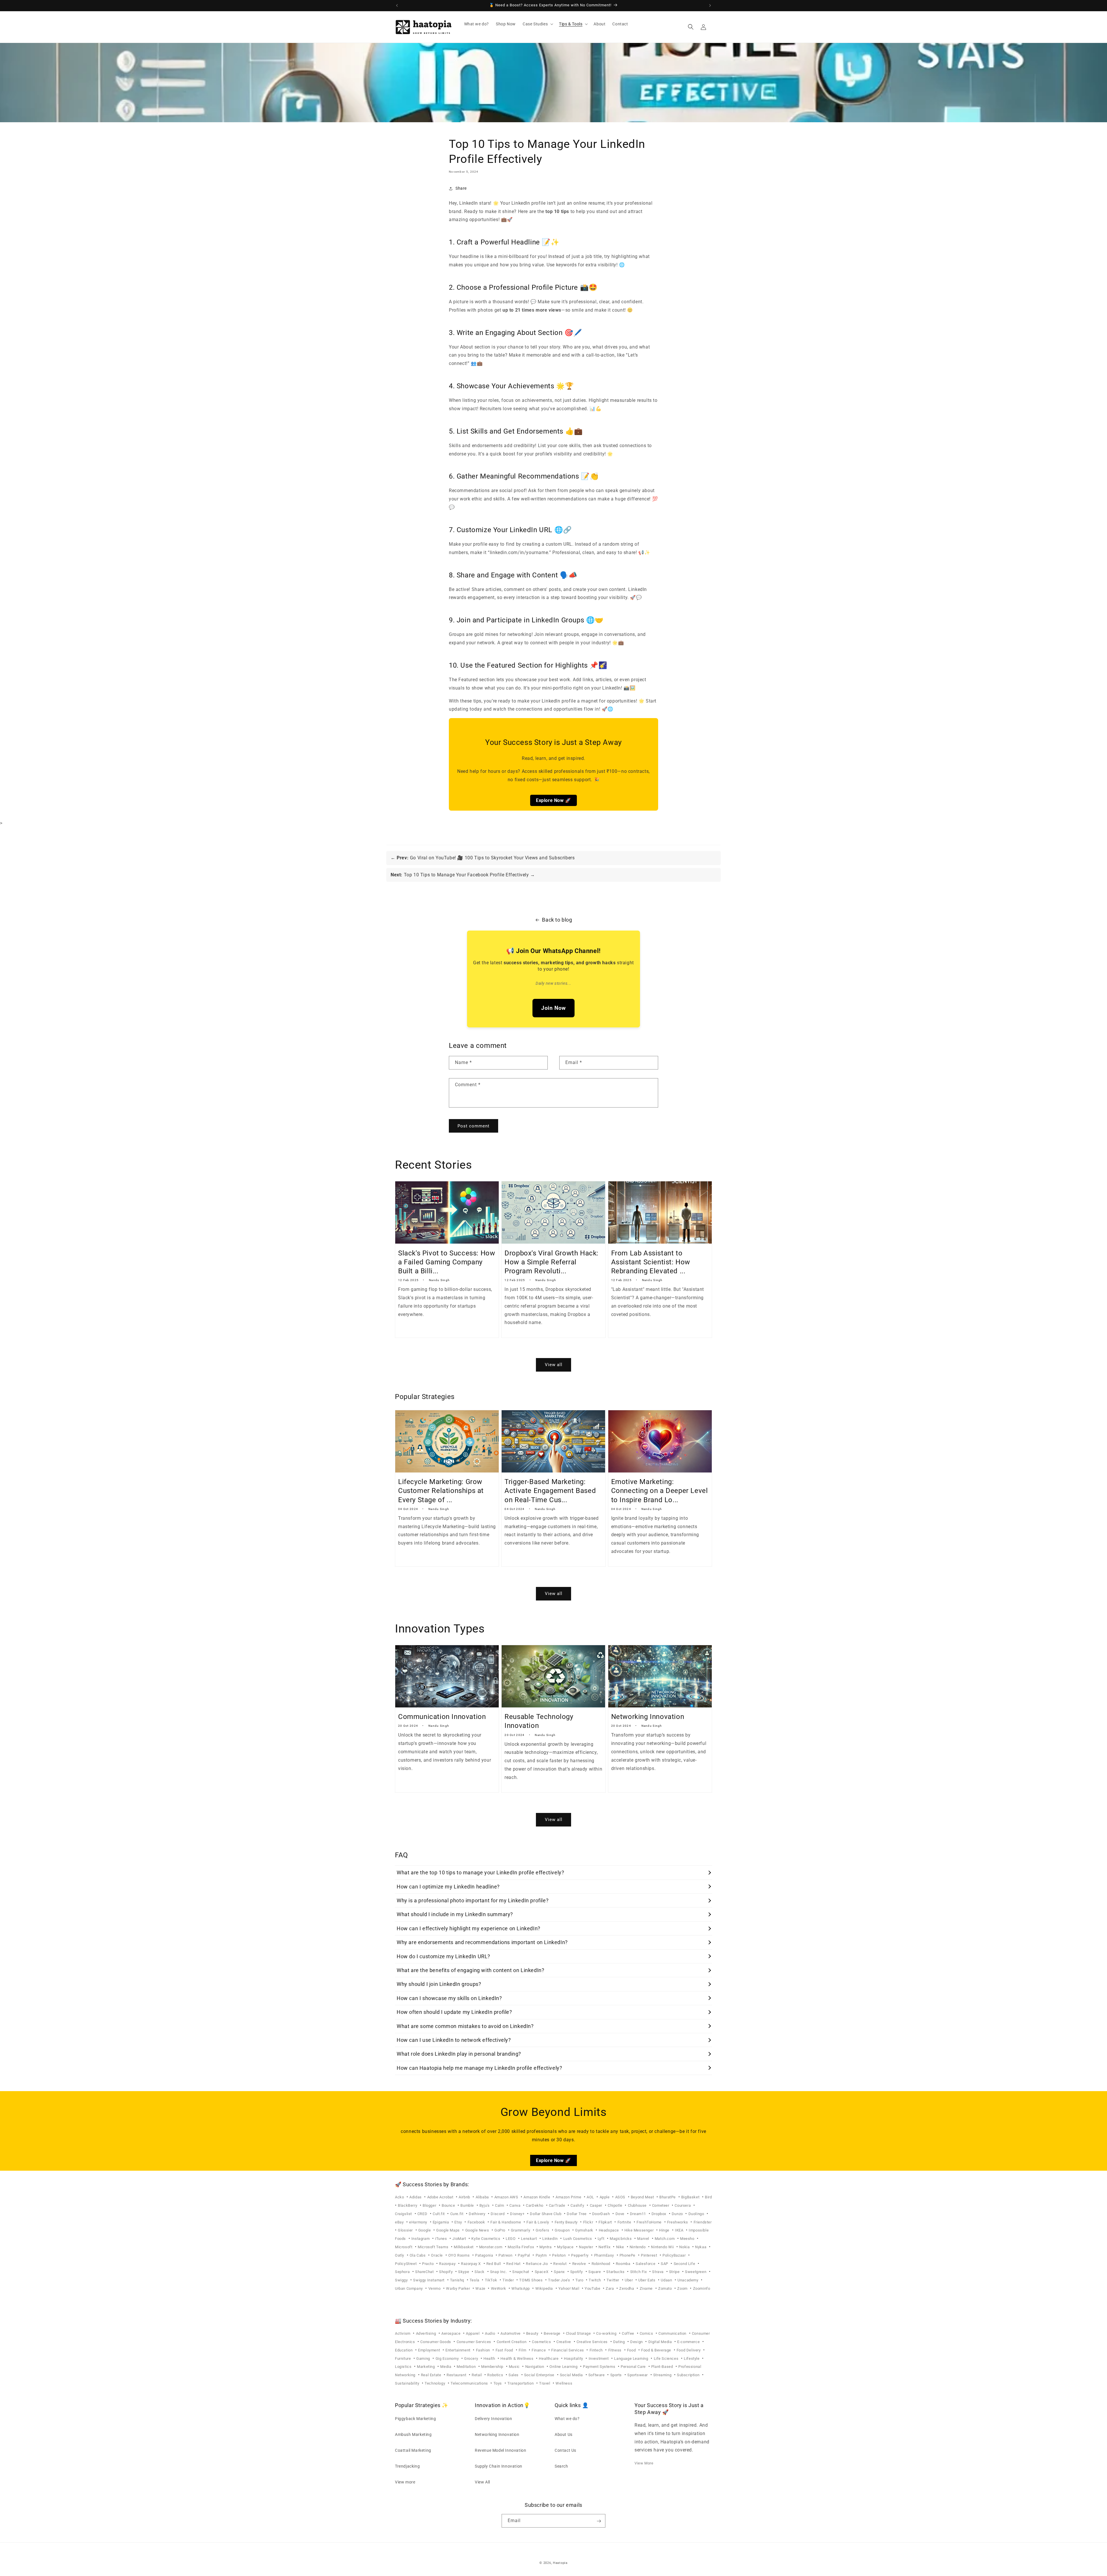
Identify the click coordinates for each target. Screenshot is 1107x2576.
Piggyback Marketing (415, 2418)
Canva (515, 2205)
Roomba (624, 2264)
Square (595, 2272)
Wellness (564, 2383)
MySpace (566, 2247)
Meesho (688, 2239)
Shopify (446, 2272)
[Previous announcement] (397, 5)
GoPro (500, 2230)
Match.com (665, 2239)
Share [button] (461, 188)
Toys (498, 2383)
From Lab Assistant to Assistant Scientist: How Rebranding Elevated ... (651, 1262)
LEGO (511, 2239)
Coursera (683, 2205)
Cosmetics (542, 2342)
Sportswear (638, 2375)
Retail (477, 2375)
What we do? (567, 2418)
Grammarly (521, 2230)
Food (632, 2350)
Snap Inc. (499, 2272)
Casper (597, 2205)
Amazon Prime (569, 2197)
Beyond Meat (643, 2197)
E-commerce (689, 2342)
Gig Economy (448, 2358)
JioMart (460, 2239)
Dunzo (678, 2214)
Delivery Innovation (493, 2418)
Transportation (521, 2383)
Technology (435, 2383)
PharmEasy (605, 2255)
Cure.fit (457, 2214)
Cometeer (661, 2205)
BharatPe (668, 2197)
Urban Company (409, 2288)
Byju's (485, 2205)
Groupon (563, 2230)
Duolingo (697, 2214)
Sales (514, 2375)
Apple (605, 2197)
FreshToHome (649, 2222)
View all (554, 1365)
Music (515, 2367)
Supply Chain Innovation (499, 2466)
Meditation (467, 2367)
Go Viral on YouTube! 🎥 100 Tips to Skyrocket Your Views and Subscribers (486, 858)
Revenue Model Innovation (500, 2450)
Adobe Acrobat (441, 2197)
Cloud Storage (579, 2333)
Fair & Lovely (538, 2222)
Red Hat (514, 2264)
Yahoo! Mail (569, 2288)
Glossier (406, 2230)
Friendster (703, 2222)
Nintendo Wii (663, 2247)
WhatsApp (521, 2288)
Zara (610, 2288)
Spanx (560, 2272)
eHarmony (419, 2222)
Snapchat (521, 2272)
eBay (400, 2222)
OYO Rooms (460, 2255)
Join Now (553, 1008)
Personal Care (634, 2367)
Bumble (468, 2205)
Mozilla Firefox (521, 2247)
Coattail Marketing (413, 2450)
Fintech (597, 2350)
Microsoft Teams (434, 2247)
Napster (587, 2247)
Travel (545, 2383)
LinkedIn (550, 2239)
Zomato (665, 2288)
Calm (500, 2205)
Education (404, 2350)
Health (490, 2358)
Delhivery (478, 2214)
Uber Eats (647, 2280)
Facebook (477, 2222)
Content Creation (512, 2342)
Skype (464, 2272)
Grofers (543, 2230)
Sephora (403, 2272)
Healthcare (549, 2358)
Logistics (404, 2367)
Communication (673, 2333)
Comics (647, 2333)
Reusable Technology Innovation (539, 1721)
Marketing (426, 2367)
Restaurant (457, 2375)
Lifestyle (692, 2358)
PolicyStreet (406, 2264)
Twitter (613, 2280)
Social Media (572, 2375)
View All (482, 2482)
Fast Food (505, 2350)
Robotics (496, 2375)
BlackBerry (408, 2205)
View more (405, 2482)
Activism (403, 2333)
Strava (658, 2272)
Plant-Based (663, 2367)
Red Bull (494, 2264)
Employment (430, 2350)
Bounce (449, 2205)
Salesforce (646, 2264)
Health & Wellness (517, 2358)
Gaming (424, 2358)
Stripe (675, 2272)
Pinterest (649, 2255)
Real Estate (432, 2375)
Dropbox (659, 2214)
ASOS (621, 2197)
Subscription (689, 2375)
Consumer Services (475, 2342)
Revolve (580, 2264)
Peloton (559, 2255)
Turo (580, 2280)
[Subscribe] (599, 2521)
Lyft (601, 2239)
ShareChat (425, 2272)
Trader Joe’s (560, 2280)
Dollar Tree (577, 2214)
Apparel (473, 2333)
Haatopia (560, 2563)
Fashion (484, 2350)
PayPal (524, 2255)
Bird (708, 2197)
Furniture (403, 2358)
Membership (493, 2367)
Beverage (552, 2333)
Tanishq (458, 2280)
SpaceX (542, 2272)
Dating (620, 2342)
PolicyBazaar (675, 2255)
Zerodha (627, 2288)
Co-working (607, 2333)
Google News (478, 2230)
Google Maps (448, 2230)
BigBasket (691, 2197)
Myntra (546, 2247)
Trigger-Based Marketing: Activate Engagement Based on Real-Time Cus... (550, 1491)
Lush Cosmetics (578, 2239)
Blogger (430, 2205)
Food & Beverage (657, 2350)
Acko (400, 2197)
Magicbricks (621, 2239)
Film (523, 2350)
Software (597, 2375)
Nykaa (701, 2247)
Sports (617, 2375)
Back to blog (557, 920)
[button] (537, 24)
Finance (539, 2350)
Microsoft (404, 2247)
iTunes (442, 2239)
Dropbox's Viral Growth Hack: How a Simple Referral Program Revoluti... (551, 1262)
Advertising (427, 2333)
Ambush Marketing (413, 2434)
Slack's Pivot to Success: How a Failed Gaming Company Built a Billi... (447, 1262)
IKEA (680, 2230)
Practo (428, 2264)
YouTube (593, 2288)
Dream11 (639, 2214)
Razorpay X (471, 2264)
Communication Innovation (442, 1717)
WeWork (499, 2288)
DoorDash (601, 2214)
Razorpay (448, 2264)
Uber (629, 2280)
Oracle (437, 2255)
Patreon (506, 2255)
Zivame (647, 2288)
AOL (591, 2197)
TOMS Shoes (531, 2280)
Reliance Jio (537, 2264)
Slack (480, 2272)
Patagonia (485, 2255)
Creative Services (593, 2342)
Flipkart (606, 2222)
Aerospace (451, 2333)
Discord (498, 2214)
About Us (564, 2434)
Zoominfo (702, 2288)
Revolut (560, 2264)
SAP (665, 2264)
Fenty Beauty (567, 2222)
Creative (564, 2342)
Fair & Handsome (506, 2222)
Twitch (595, 2280)
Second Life (685, 2264)
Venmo (435, 2288)
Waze (481, 2288)
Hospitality (574, 2358)
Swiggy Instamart (429, 2280)
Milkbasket (464, 2247)
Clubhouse (638, 2205)
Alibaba (483, 2197)
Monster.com (491, 2247)
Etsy (459, 2222)
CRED (423, 2214)
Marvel (644, 2239)
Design (637, 2342)
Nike (621, 2247)
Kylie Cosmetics (486, 2239)
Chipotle (615, 2205)
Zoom (683, 2288)
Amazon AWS (507, 2197)
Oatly (400, 2255)
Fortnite (625, 2222)
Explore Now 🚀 (553, 800)
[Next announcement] (710, 5)
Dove (621, 2214)
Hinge (665, 2230)
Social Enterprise (540, 2375)
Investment (599, 2358)
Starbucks (616, 2272)
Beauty (533, 2333)
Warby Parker (459, 2288)
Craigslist (404, 2214)
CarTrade (558, 2205)
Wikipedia (545, 2288)
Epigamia (441, 2222)
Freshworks (678, 2222)
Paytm (542, 2255)
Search (561, 2466)
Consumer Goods (436, 2342)
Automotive (511, 2333)
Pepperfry (580, 2255)
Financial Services (568, 2350)
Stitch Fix (639, 2272)
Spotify (577, 2272)
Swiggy (402, 2280)
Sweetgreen (696, 2272)
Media (446, 2367)
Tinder (509, 2280)
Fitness (615, 2350)
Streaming (663, 2375)
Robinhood (601, 2264)
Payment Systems (600, 2367)
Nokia (685, 2247)
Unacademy (688, 2280)
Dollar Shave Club (546, 2214)
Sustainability (408, 2383)
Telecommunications (470, 2383)
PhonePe (628, 2255)
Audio (491, 2333)
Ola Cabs (418, 2255)
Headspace (609, 2230)
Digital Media (661, 2342)
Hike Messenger (640, 2230)
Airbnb (465, 2197)
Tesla (475, 2280)
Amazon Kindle (537, 2197)
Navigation (535, 2367)
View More (644, 2463)
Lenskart (529, 2239)
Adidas (416, 2197)
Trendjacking (407, 2466)
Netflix (605, 2247)
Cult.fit (439, 2214)
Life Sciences (667, 2358)
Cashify (578, 2205)
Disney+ (518, 2214)
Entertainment (458, 2350)
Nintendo (638, 2247)
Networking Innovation (648, 1717)
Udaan (667, 2280)
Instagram (421, 2239)
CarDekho (535, 2205)
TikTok (492, 2280)
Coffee (628, 2333)
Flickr (589, 2222)
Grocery (472, 2358)
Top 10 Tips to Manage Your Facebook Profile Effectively (460, 875)
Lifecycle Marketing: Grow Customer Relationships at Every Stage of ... (441, 1491)
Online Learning (564, 2367)
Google (425, 2230)
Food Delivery (689, 2350)
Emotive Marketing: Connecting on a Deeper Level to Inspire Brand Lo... (660, 1491)
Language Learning (632, 2358)
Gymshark (585, 2230)
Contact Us (565, 2450)
